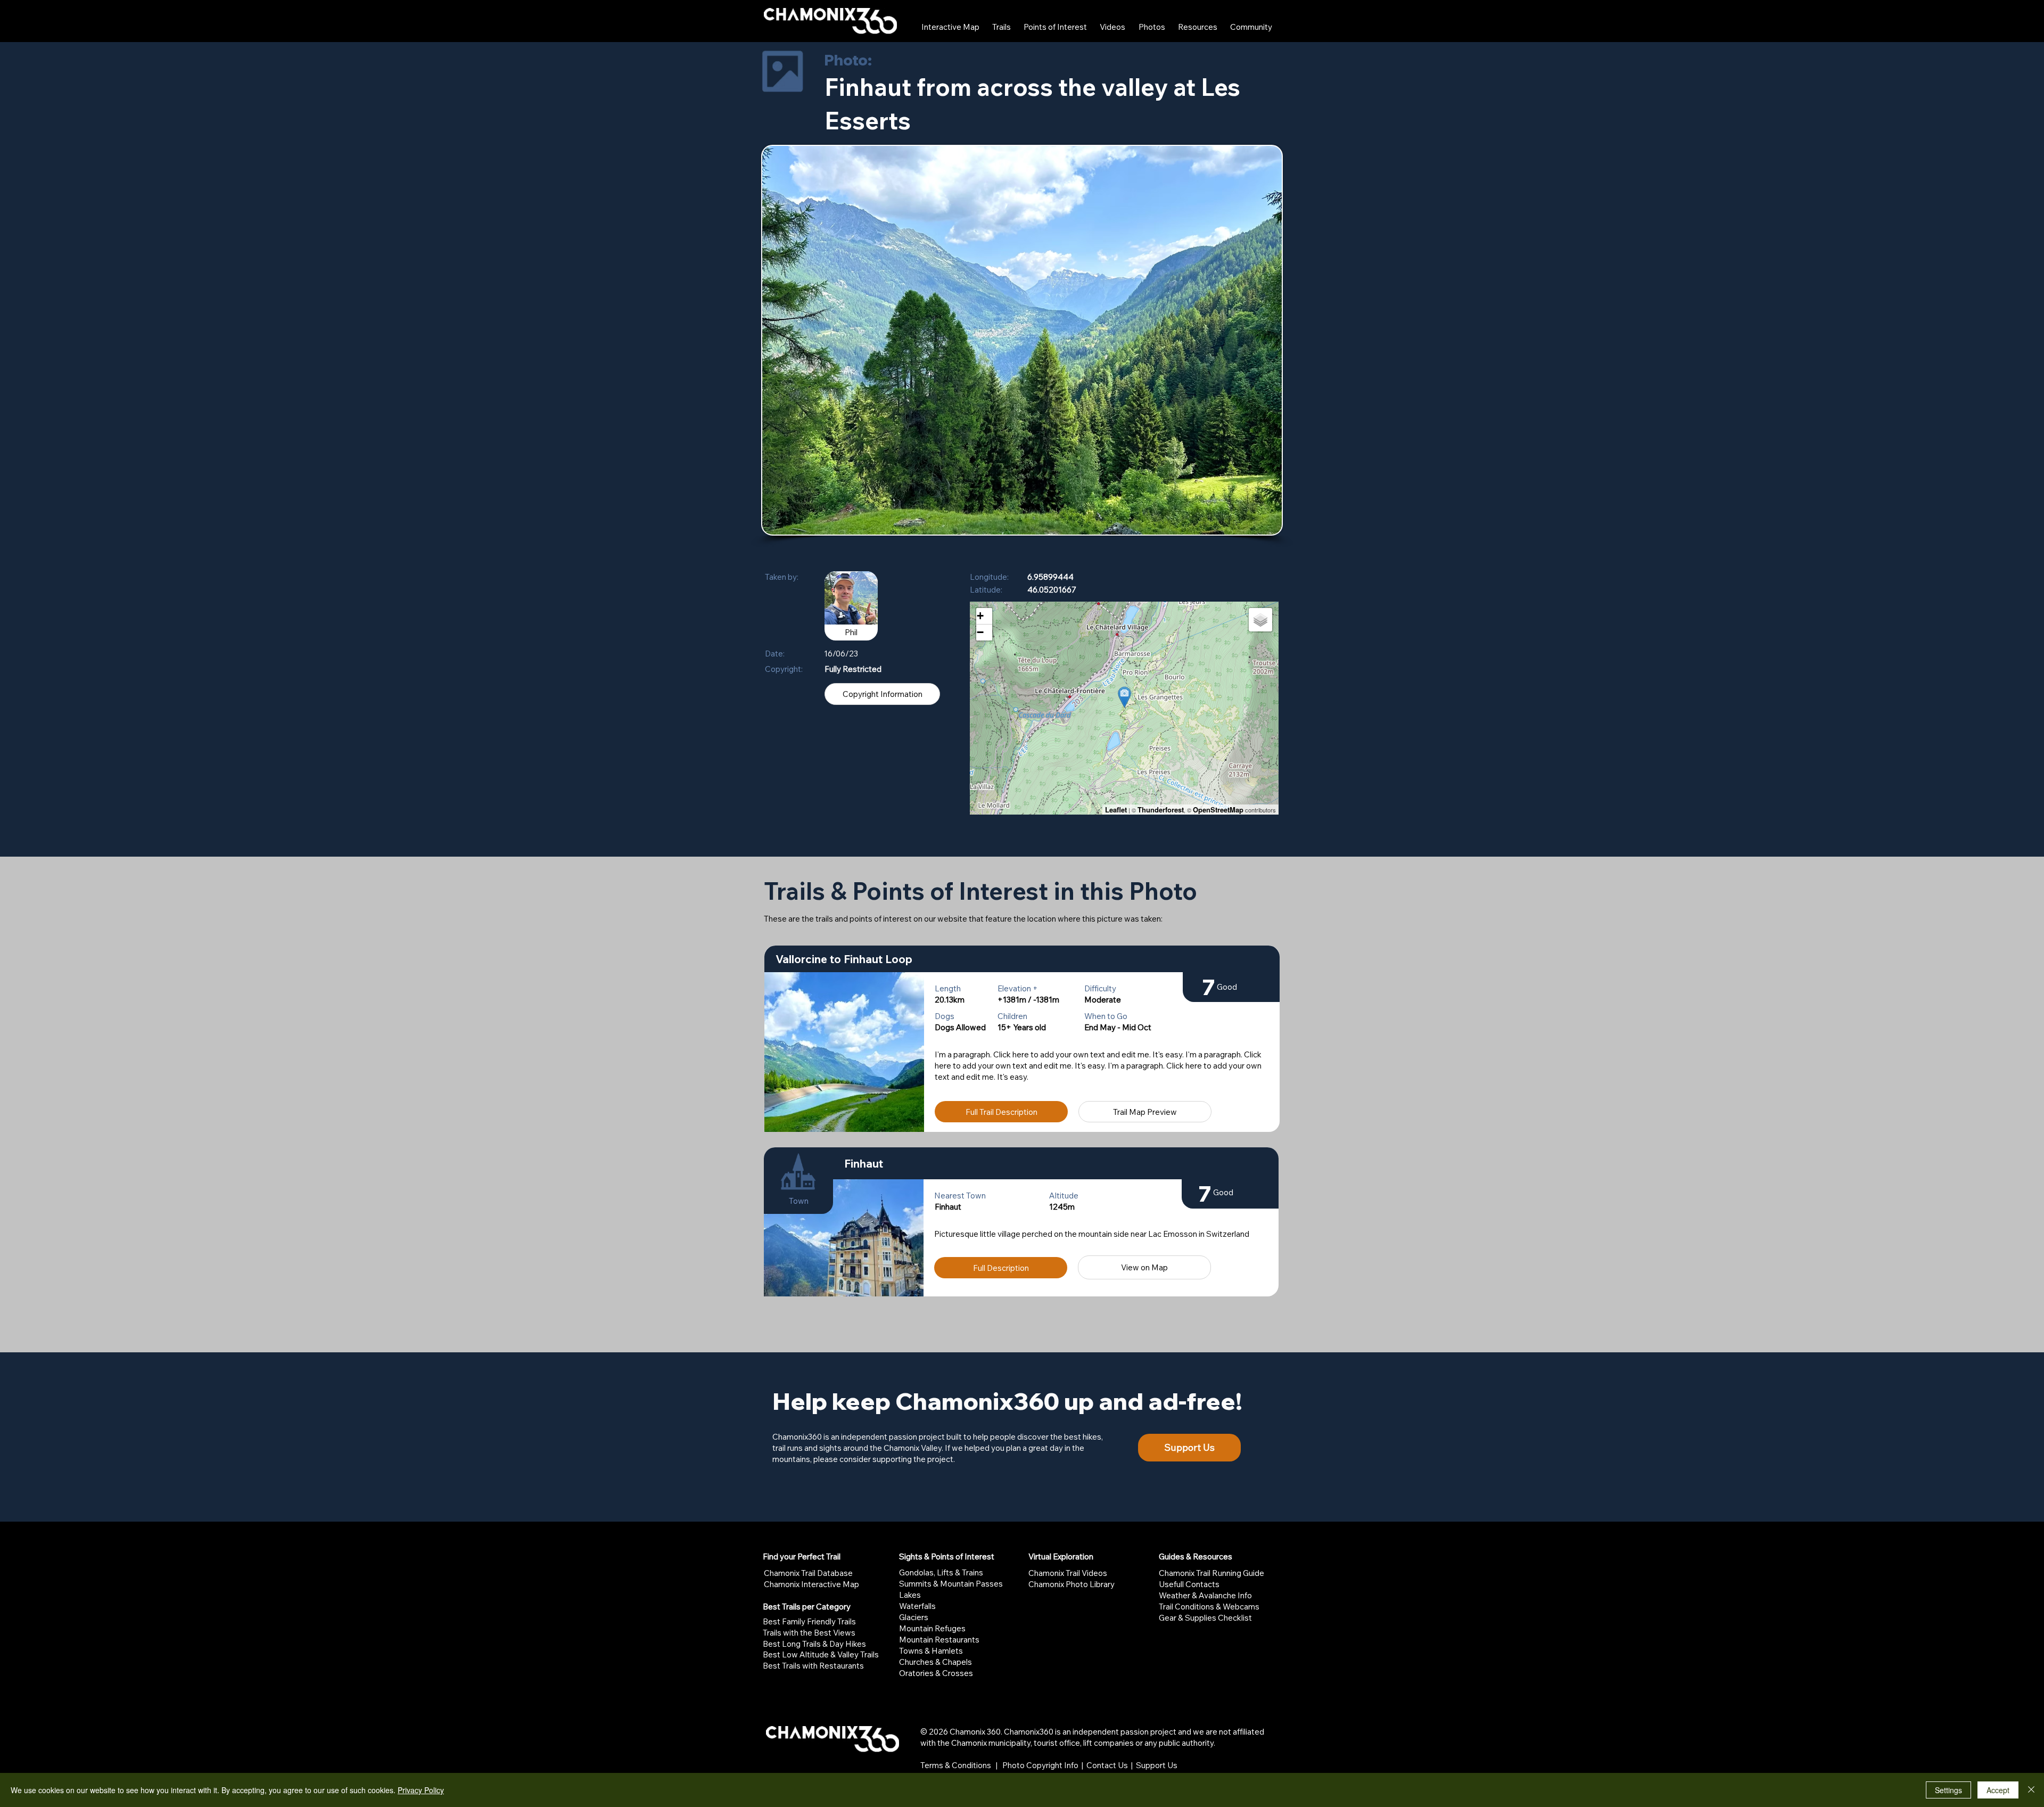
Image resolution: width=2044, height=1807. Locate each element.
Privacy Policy (421, 1790)
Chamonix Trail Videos (1068, 1573)
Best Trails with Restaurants (813, 1666)
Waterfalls (917, 1606)
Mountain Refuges (932, 1628)
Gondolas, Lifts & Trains (941, 1572)
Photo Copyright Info (1040, 1765)
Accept (1998, 1790)
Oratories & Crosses (936, 1673)
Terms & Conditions (956, 1765)
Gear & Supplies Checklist (1205, 1618)
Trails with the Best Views (809, 1633)
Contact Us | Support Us (1132, 1765)
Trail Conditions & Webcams (1209, 1607)
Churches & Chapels (936, 1662)
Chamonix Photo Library (1072, 1584)
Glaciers (914, 1617)
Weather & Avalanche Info (1205, 1595)
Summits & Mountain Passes (951, 1584)
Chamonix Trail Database (808, 1573)
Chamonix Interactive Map (811, 1584)
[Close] (2031, 1790)
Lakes (910, 1595)
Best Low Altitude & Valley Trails (821, 1654)
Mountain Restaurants (939, 1640)
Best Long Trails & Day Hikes (814, 1644)
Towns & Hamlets (931, 1651)
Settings (1948, 1790)
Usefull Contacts (1189, 1584)
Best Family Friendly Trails (809, 1621)
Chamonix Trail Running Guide (1211, 1573)
